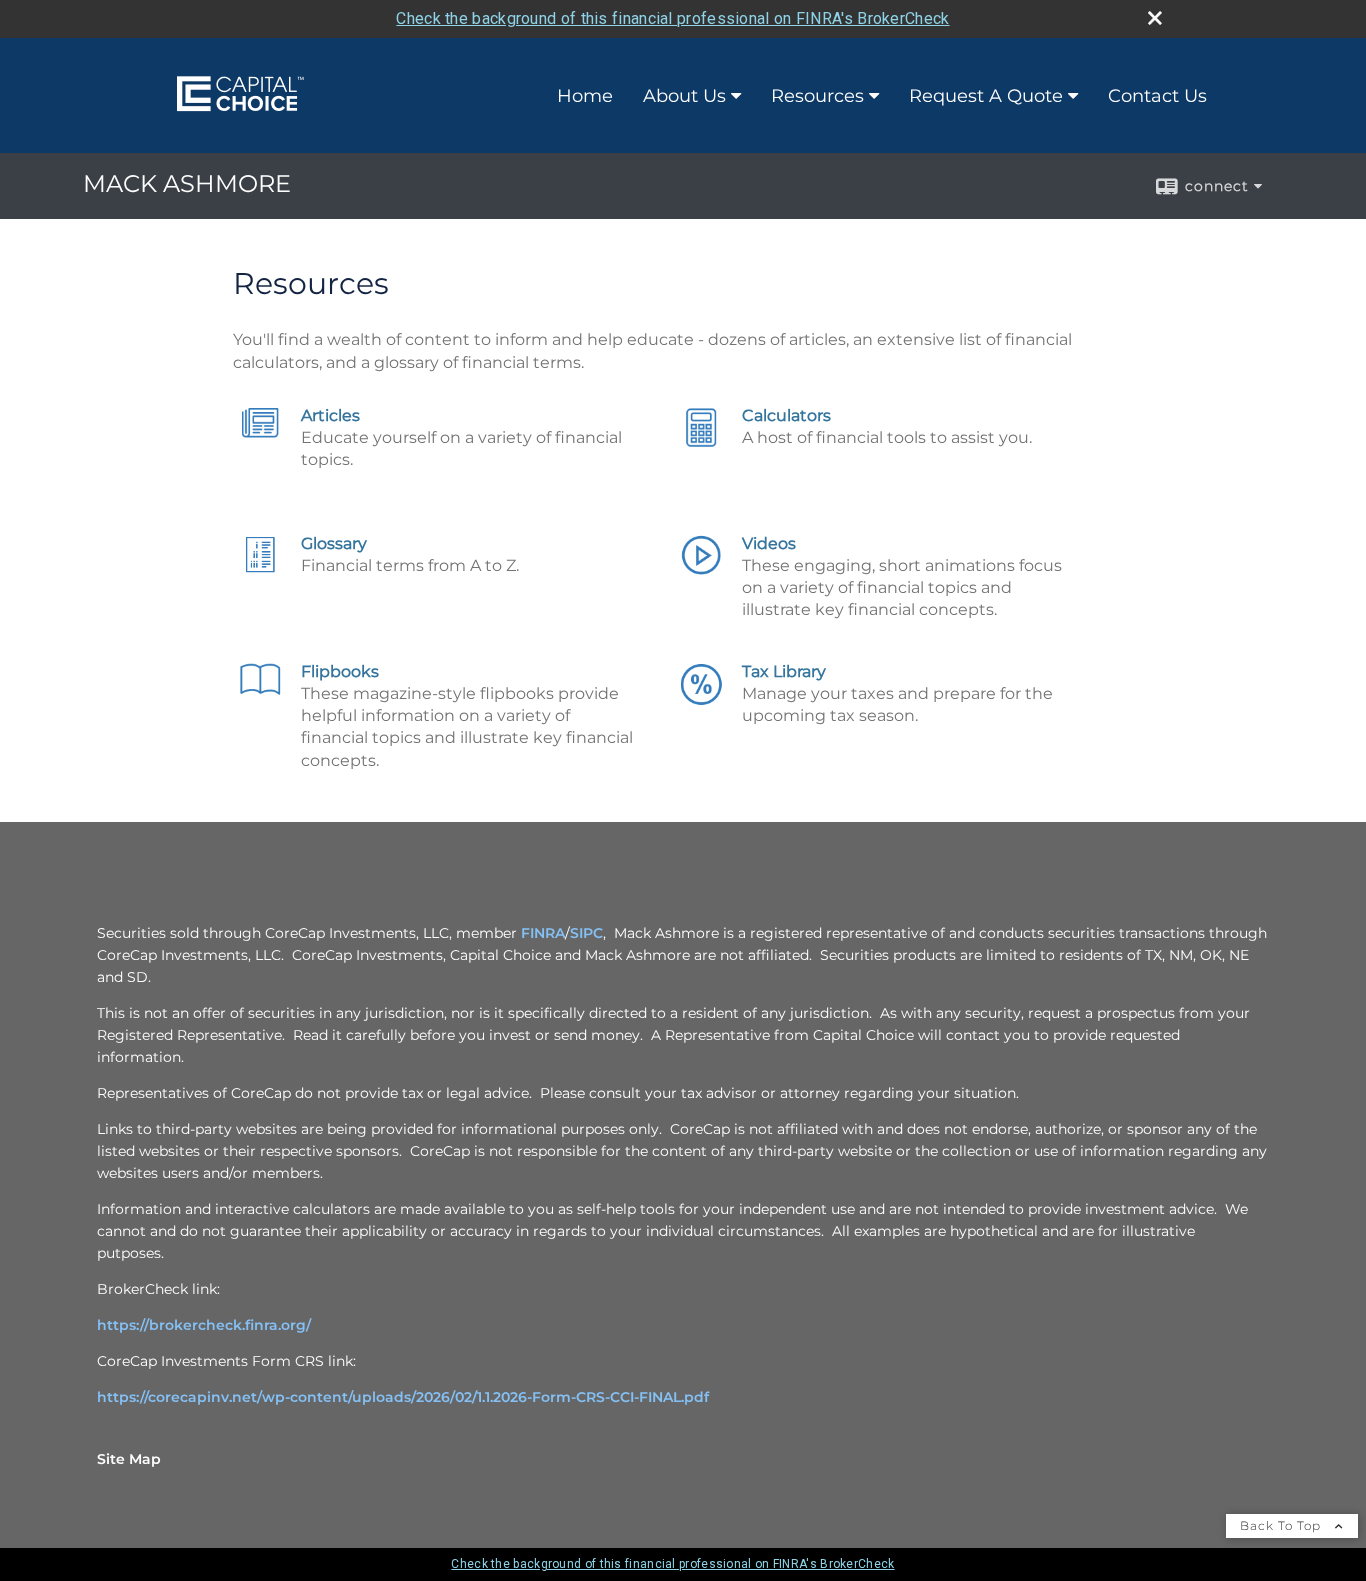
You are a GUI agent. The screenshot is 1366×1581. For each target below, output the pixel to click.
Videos (769, 543)
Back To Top (1282, 1525)
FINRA (541, 933)
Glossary (334, 543)
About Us (684, 96)
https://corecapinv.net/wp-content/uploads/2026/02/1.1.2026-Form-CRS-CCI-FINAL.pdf (403, 1397)
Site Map (129, 1459)
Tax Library (784, 671)
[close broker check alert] (1155, 18)
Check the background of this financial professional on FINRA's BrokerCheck (672, 18)
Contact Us (1157, 96)
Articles (330, 415)
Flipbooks (340, 671)
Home (585, 96)
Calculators (786, 415)
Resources (817, 96)
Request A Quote (986, 96)
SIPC (586, 933)
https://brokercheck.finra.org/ (204, 1325)
